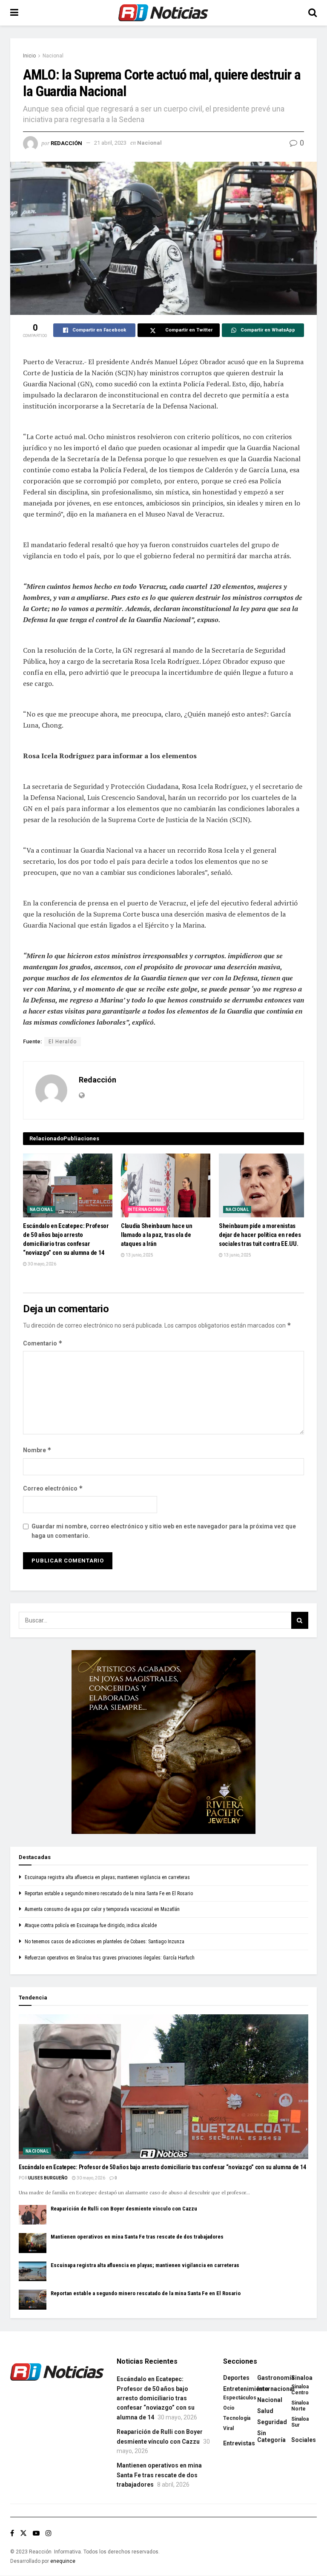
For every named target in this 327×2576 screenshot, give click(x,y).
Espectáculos (240, 2398)
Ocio (229, 2408)
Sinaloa (302, 2378)
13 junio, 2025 (139, 1255)
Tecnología (237, 2418)
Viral (228, 2428)
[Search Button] (313, 13)
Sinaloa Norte (300, 2406)
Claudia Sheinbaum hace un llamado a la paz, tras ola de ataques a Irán (157, 1235)
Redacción (66, 143)
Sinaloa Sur (300, 2422)
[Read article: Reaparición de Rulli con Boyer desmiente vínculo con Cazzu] (33, 2215)
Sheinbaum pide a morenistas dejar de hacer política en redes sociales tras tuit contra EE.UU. (260, 1235)
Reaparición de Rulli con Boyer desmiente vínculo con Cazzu (124, 2209)
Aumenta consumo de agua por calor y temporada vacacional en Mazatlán (102, 1909)
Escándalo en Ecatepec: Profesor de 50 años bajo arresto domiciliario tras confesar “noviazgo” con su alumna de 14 (162, 2167)
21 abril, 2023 (110, 143)
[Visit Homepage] (163, 13)
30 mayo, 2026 (42, 1264)
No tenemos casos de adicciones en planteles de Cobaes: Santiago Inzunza (105, 1942)
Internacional (146, 1209)
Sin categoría (271, 2436)
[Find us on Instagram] (49, 2533)
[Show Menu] (14, 13)
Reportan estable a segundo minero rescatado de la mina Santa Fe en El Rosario (109, 1893)
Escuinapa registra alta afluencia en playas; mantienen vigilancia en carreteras (107, 1877)
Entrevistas (239, 2443)
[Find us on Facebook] (12, 2533)
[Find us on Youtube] (36, 2533)
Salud (265, 2411)
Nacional (53, 56)
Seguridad (272, 2422)
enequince (63, 2561)
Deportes (236, 2378)
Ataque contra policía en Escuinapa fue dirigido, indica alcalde (91, 1925)
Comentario (43, 1343)
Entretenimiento (246, 2389)
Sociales (304, 2440)
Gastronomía (276, 2378)
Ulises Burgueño (48, 2178)
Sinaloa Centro (300, 2390)
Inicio (29, 56)
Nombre (37, 1450)
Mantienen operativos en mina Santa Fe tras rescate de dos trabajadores (137, 2237)
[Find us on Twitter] (23, 2533)
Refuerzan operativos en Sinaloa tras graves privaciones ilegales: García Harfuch (110, 1958)
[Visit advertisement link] (163, 1742)
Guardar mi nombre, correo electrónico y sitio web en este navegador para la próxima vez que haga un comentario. (164, 1531)
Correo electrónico (53, 1488)
